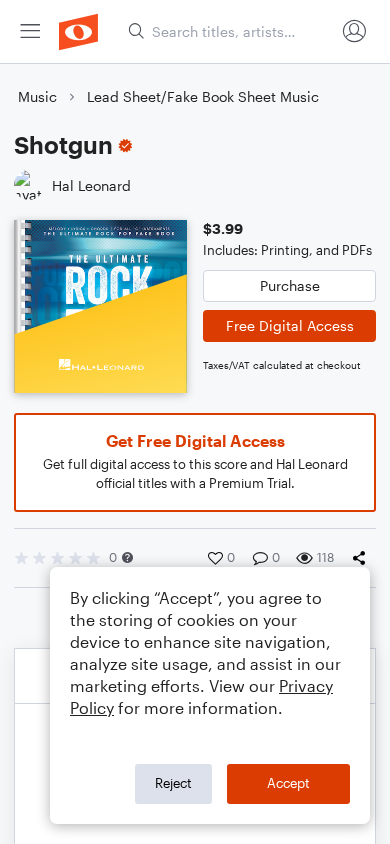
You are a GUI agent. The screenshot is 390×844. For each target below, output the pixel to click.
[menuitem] (30, 31)
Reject (173, 783)
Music (37, 96)
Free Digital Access (290, 325)
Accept (288, 783)
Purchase (290, 285)
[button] (127, 557)
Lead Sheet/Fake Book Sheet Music (203, 96)
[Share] (363, 558)
